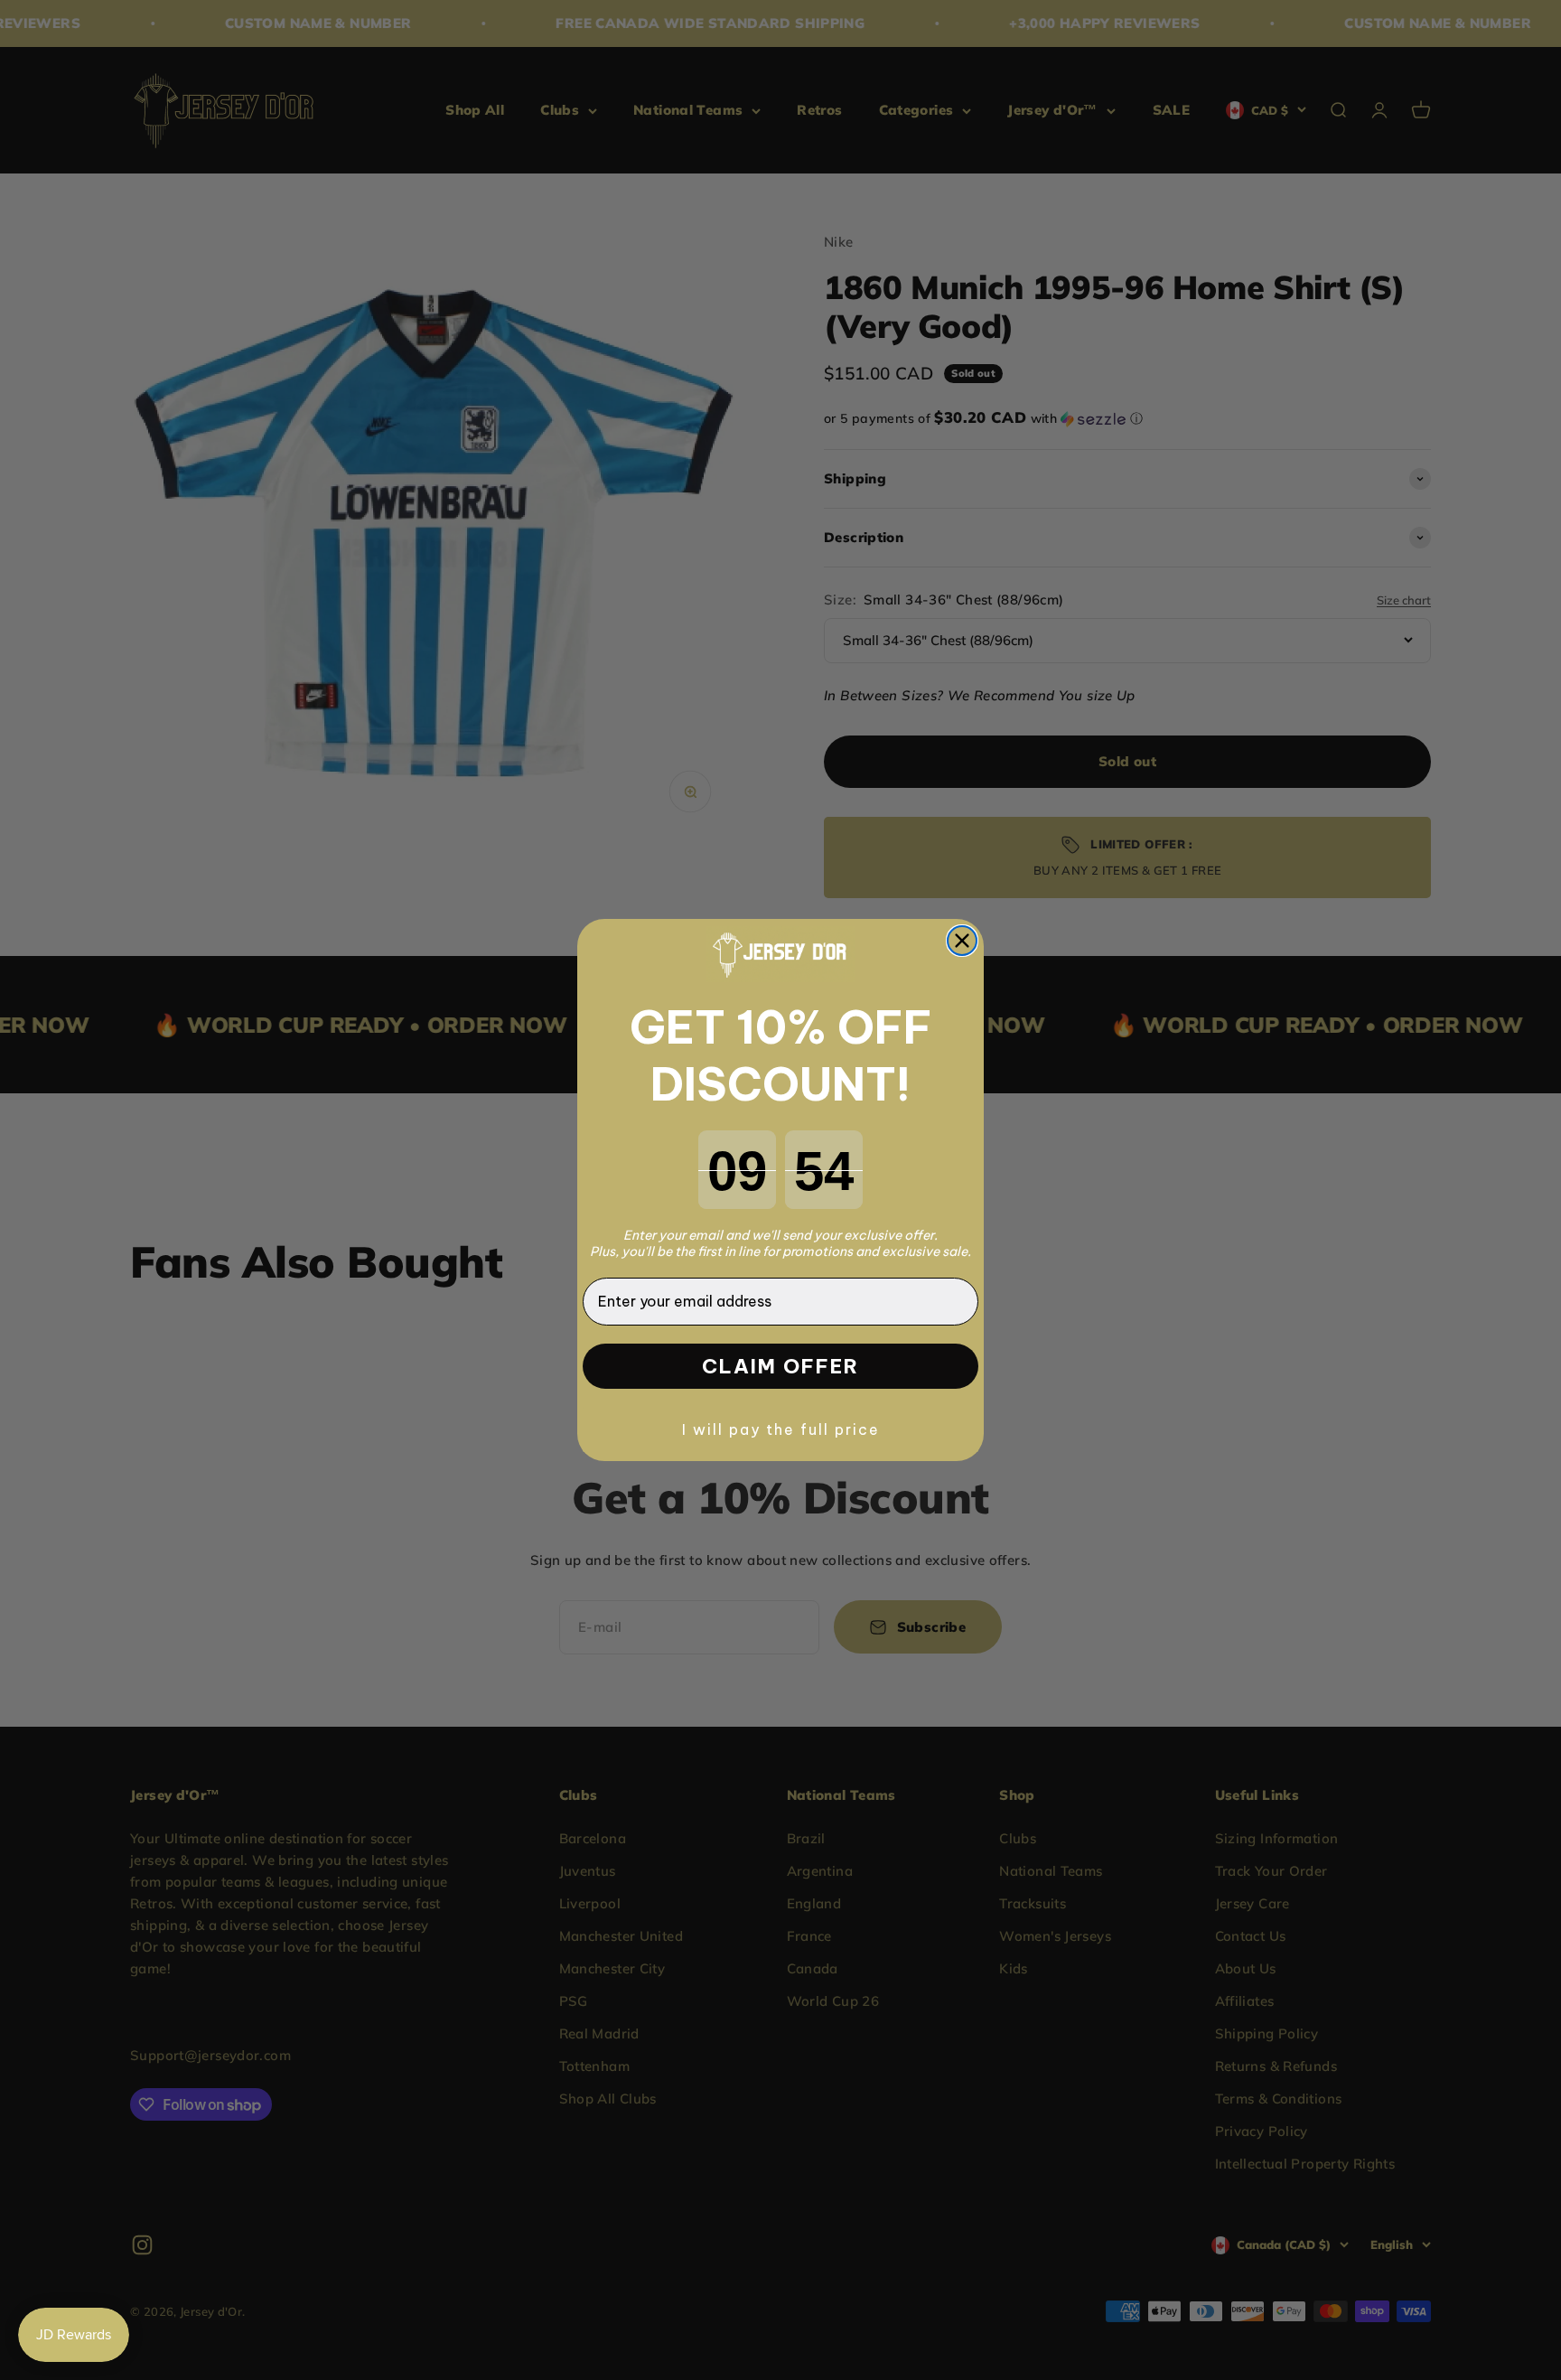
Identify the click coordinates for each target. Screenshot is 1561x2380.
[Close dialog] (962, 941)
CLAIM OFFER (780, 1366)
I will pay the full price (781, 1429)
